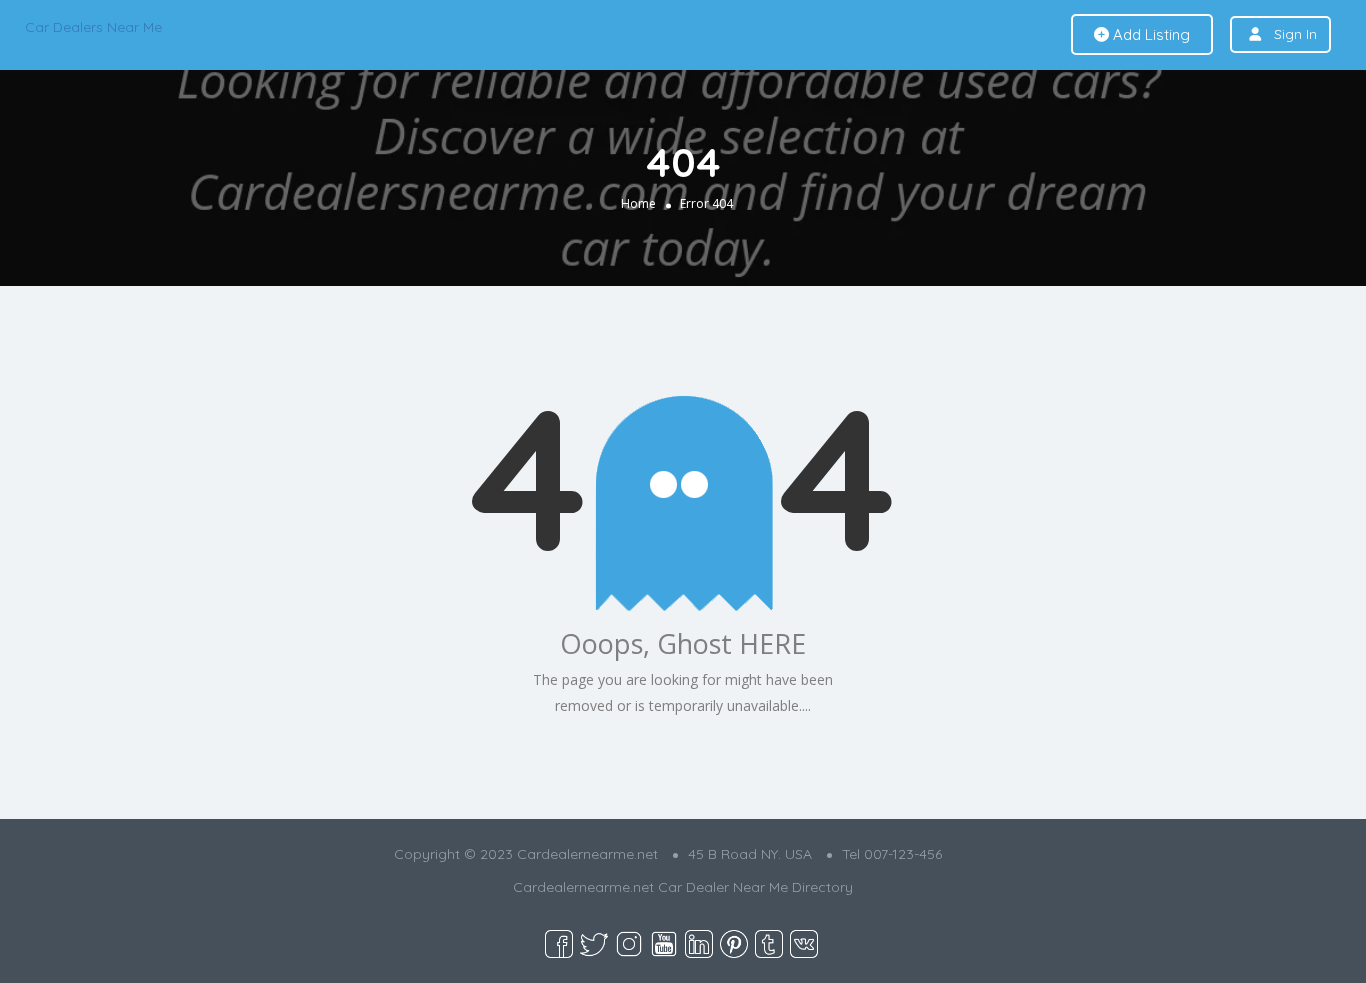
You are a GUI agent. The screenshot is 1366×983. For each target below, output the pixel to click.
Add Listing (1149, 34)
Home (638, 203)
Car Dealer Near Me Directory (755, 887)
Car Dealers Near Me (93, 27)
